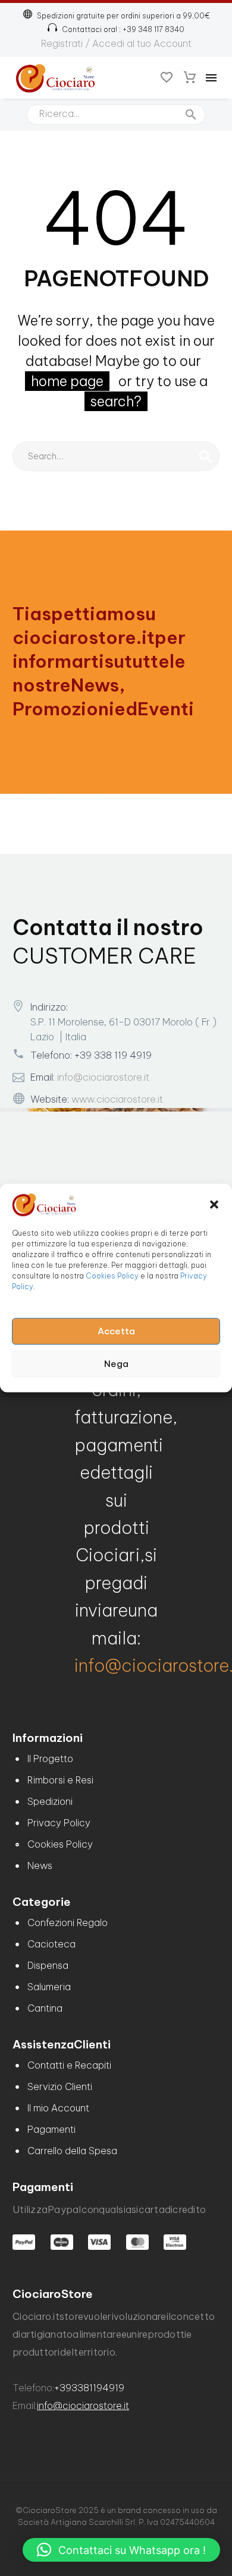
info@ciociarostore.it (103, 1077)
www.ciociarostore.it (117, 1099)
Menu (211, 78)
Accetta (116, 1331)
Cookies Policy (112, 1276)
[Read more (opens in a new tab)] (116, 29)
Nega (116, 1364)
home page (67, 381)
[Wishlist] (167, 78)
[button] (214, 1204)
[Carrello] (190, 78)
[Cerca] (205, 456)
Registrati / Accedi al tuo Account (116, 43)
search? (116, 401)
